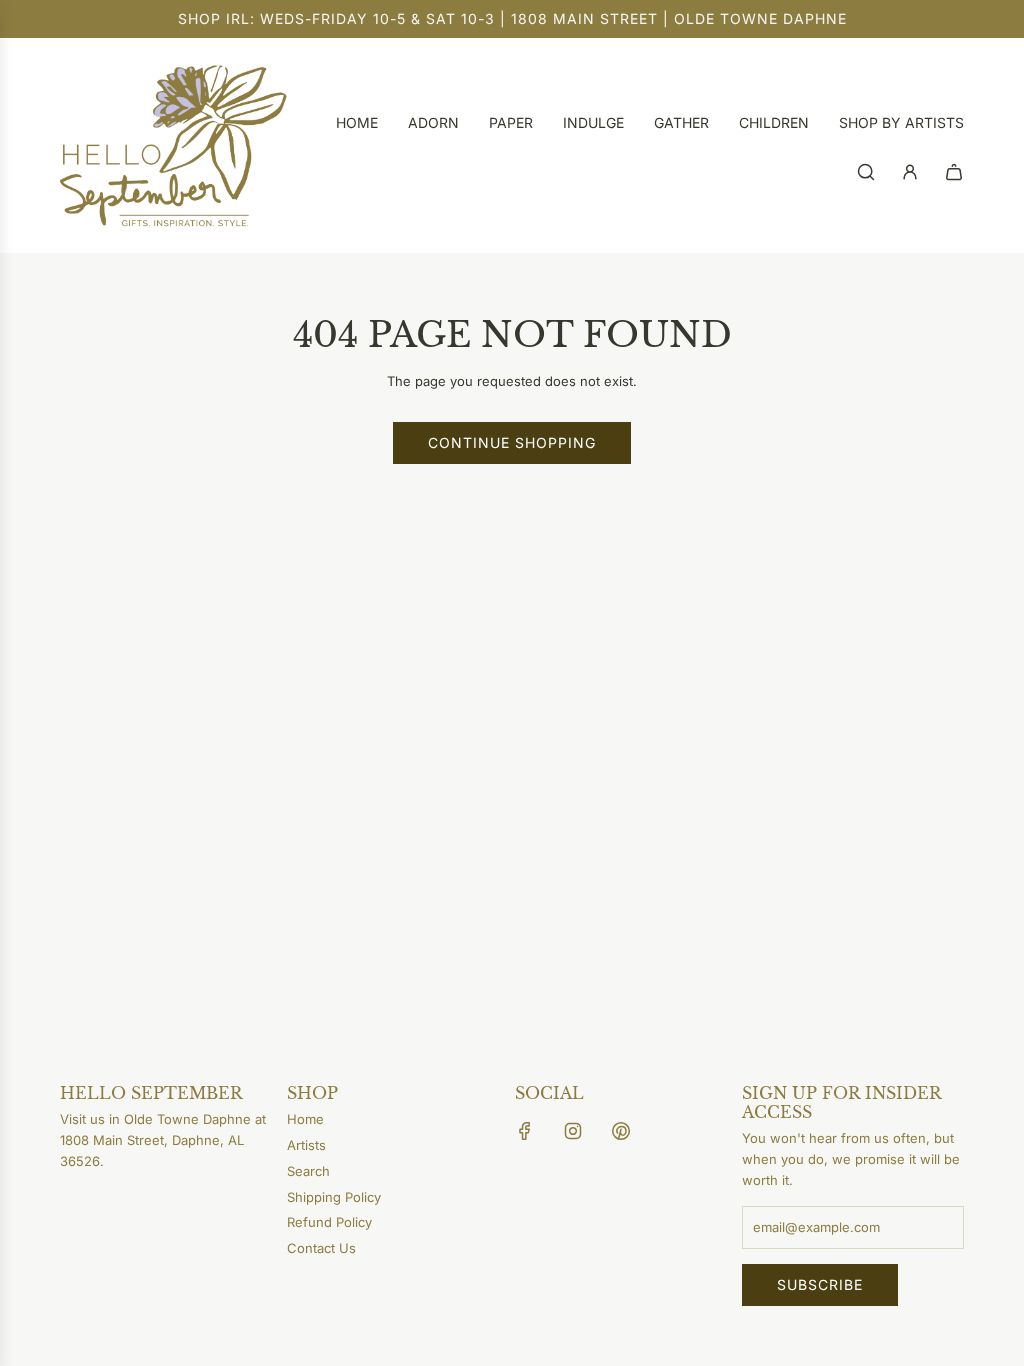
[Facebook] (525, 1131)
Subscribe (820, 1284)
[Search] (866, 172)
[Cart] (954, 172)
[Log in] (910, 172)
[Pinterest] (621, 1131)
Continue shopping (512, 442)
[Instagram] (573, 1131)
